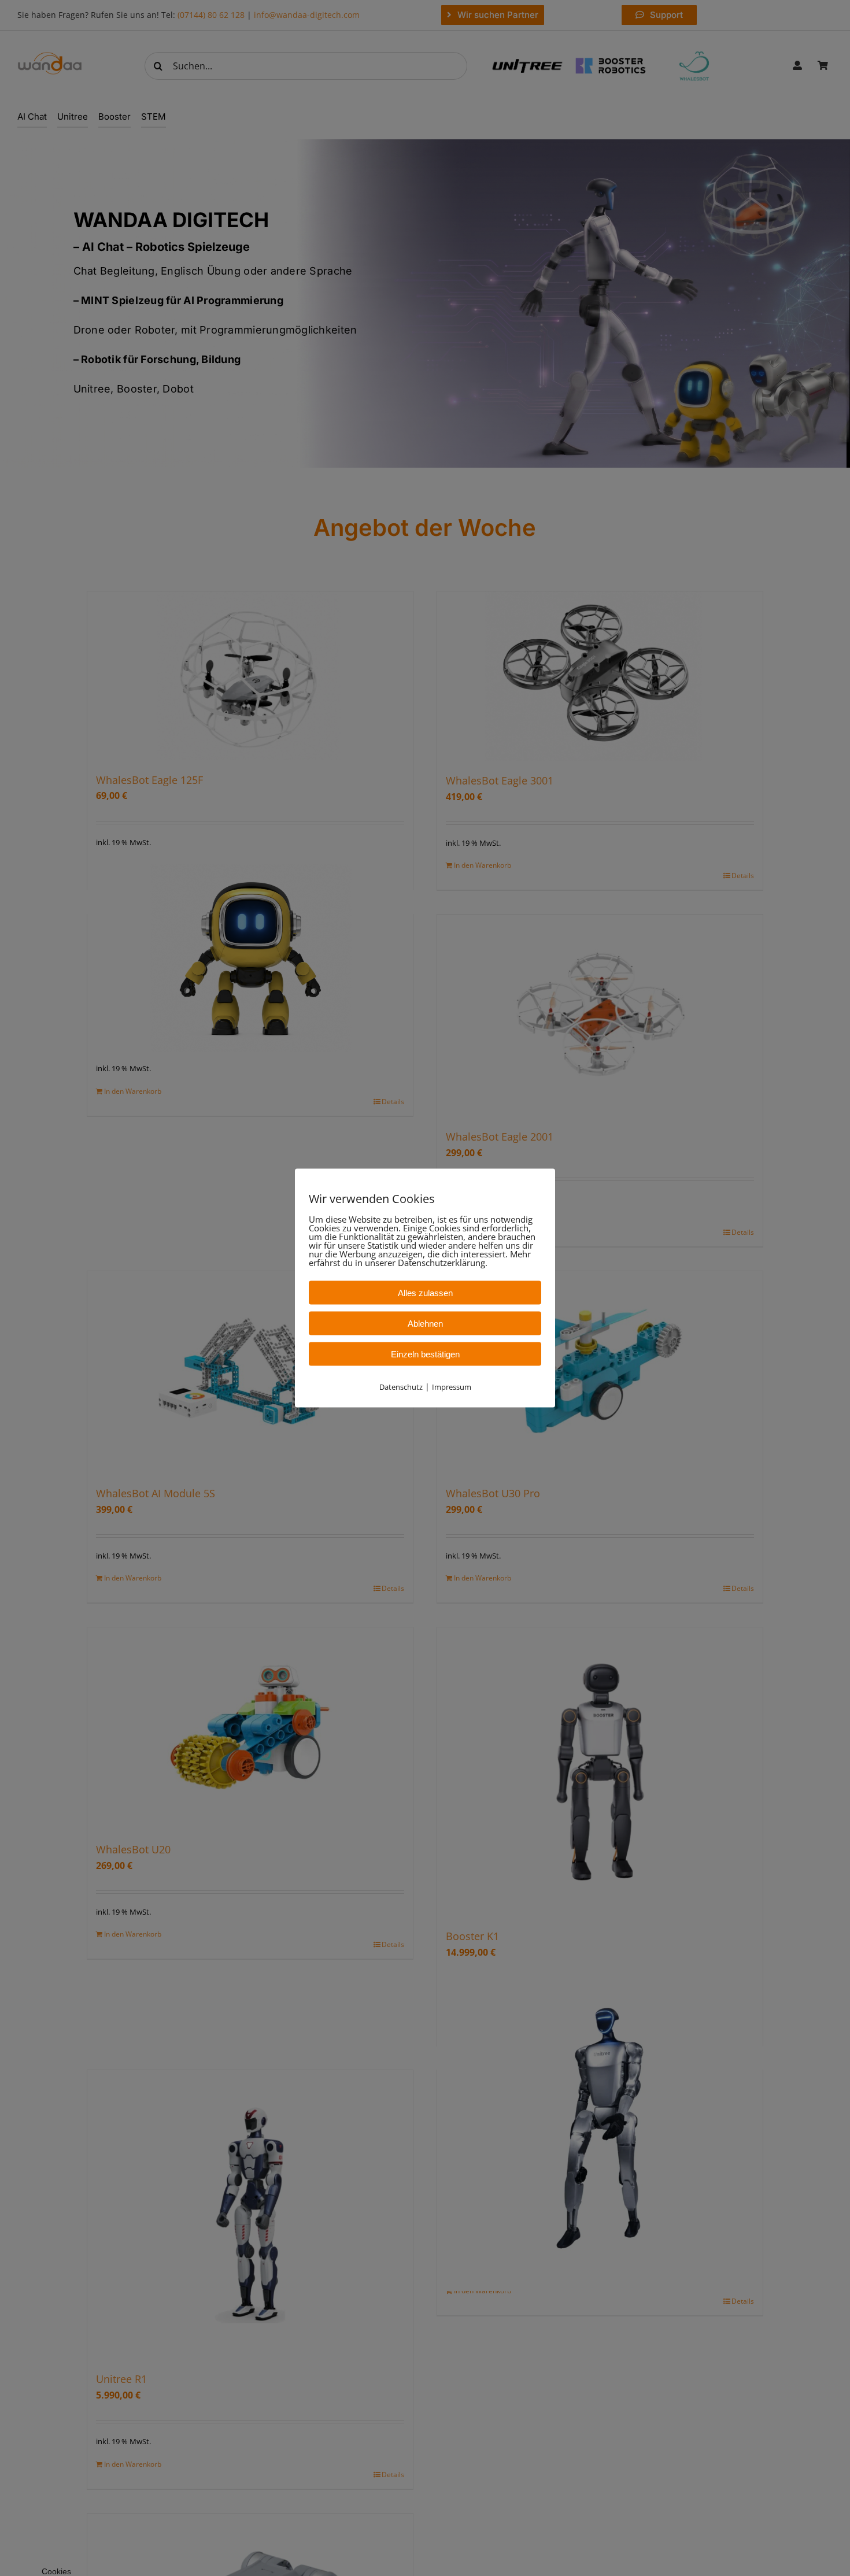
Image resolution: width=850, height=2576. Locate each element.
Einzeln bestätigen (425, 1354)
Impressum (452, 1387)
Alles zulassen (425, 1293)
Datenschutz (401, 1387)
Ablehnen (425, 1324)
